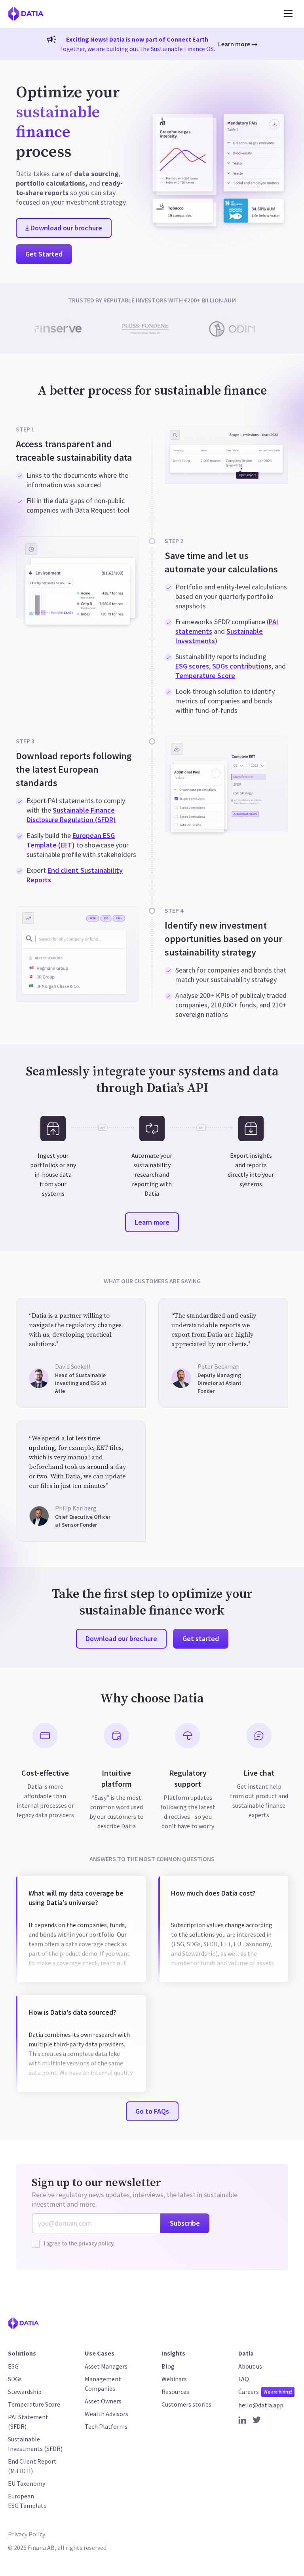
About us (250, 2366)
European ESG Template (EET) (71, 840)
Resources (175, 2392)
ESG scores (192, 666)
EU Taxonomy (27, 2483)
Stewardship (25, 2392)
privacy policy (96, 2243)
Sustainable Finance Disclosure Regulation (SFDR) (71, 815)
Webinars (174, 2379)
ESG (13, 2366)
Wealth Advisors (106, 2414)
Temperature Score (205, 675)
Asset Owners (103, 2401)
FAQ (244, 2379)
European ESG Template (27, 2501)
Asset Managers (106, 2366)
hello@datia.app (261, 2405)
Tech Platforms (106, 2426)
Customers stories (186, 2404)
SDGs (15, 2379)
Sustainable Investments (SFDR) (35, 2444)
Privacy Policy (27, 2534)
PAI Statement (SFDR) (28, 2422)
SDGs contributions (242, 666)
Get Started (44, 254)
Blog (168, 2366)
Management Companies (103, 2384)
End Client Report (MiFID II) (32, 2466)
